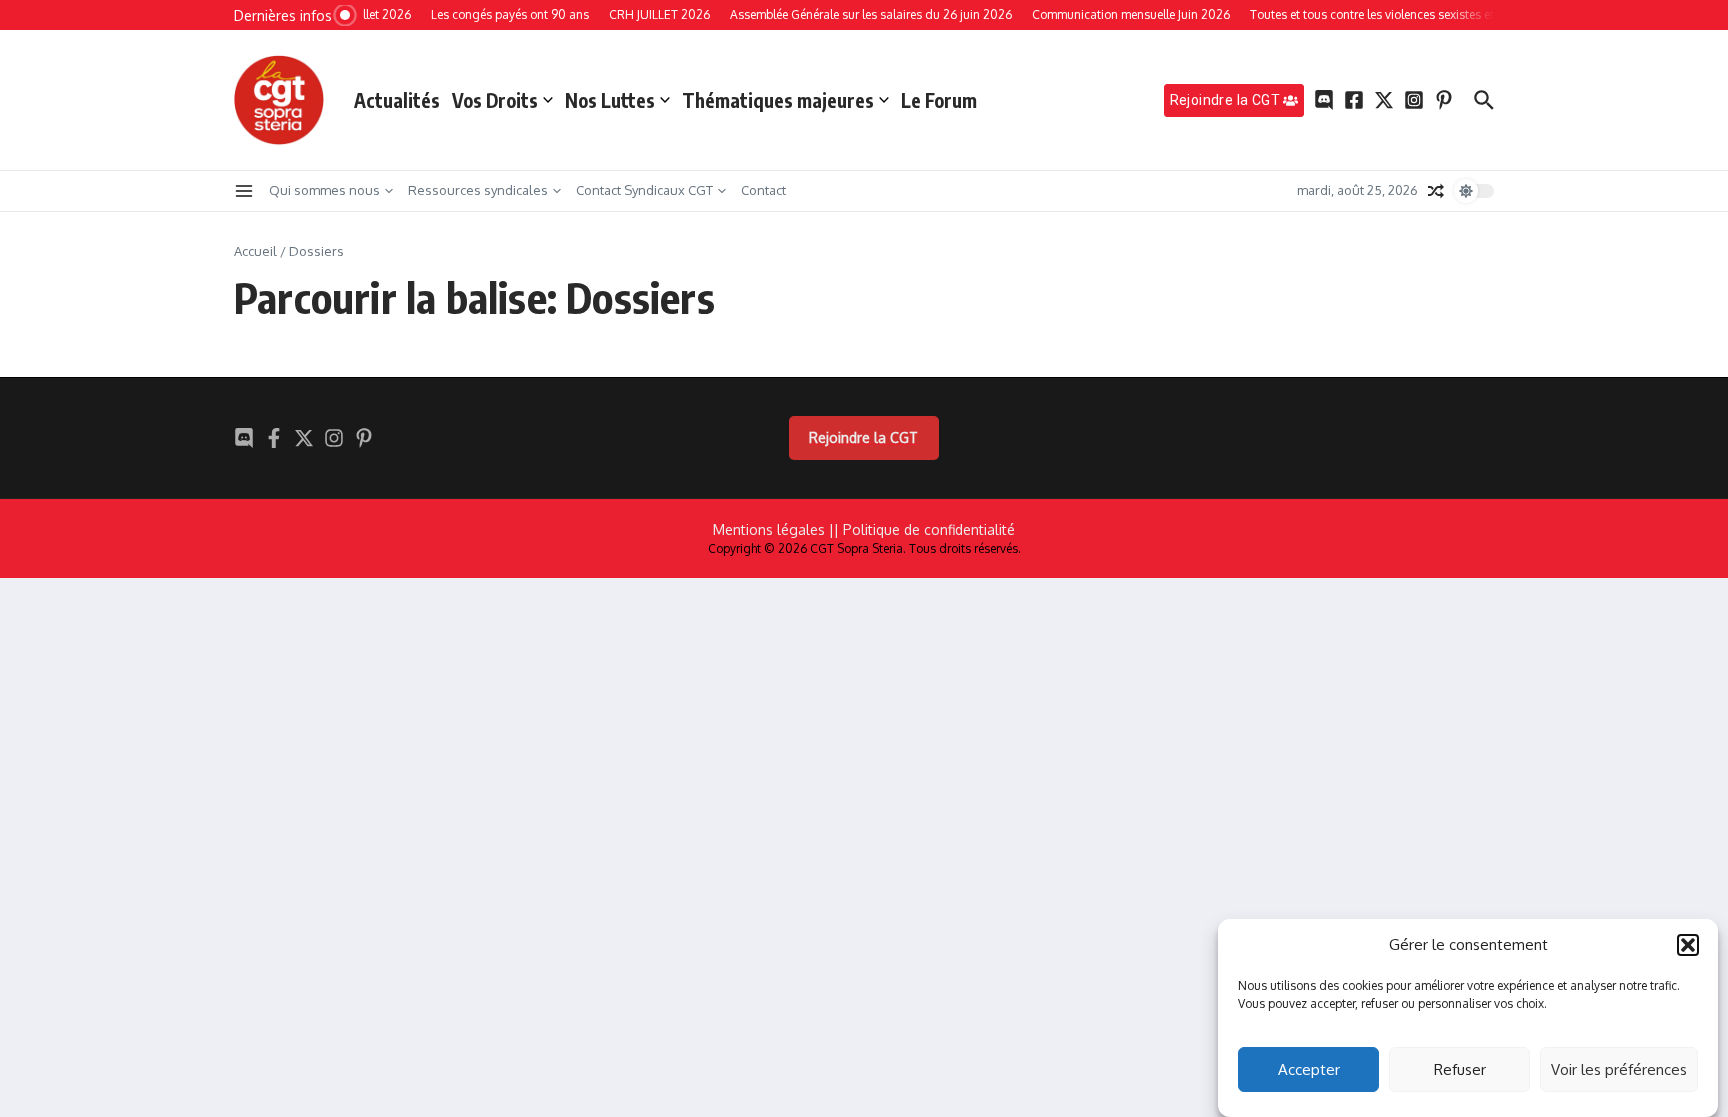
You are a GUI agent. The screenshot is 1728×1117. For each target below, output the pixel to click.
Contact (763, 190)
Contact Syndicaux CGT (644, 190)
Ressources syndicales (478, 190)
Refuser (1460, 1069)
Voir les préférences (1619, 1069)
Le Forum (939, 100)
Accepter (1309, 1069)
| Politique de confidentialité (924, 529)
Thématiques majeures (778, 100)
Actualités (397, 100)
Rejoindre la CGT (863, 437)
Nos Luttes (610, 100)
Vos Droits (495, 100)
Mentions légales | (773, 529)
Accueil (255, 251)
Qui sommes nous (324, 190)
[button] (1688, 945)
